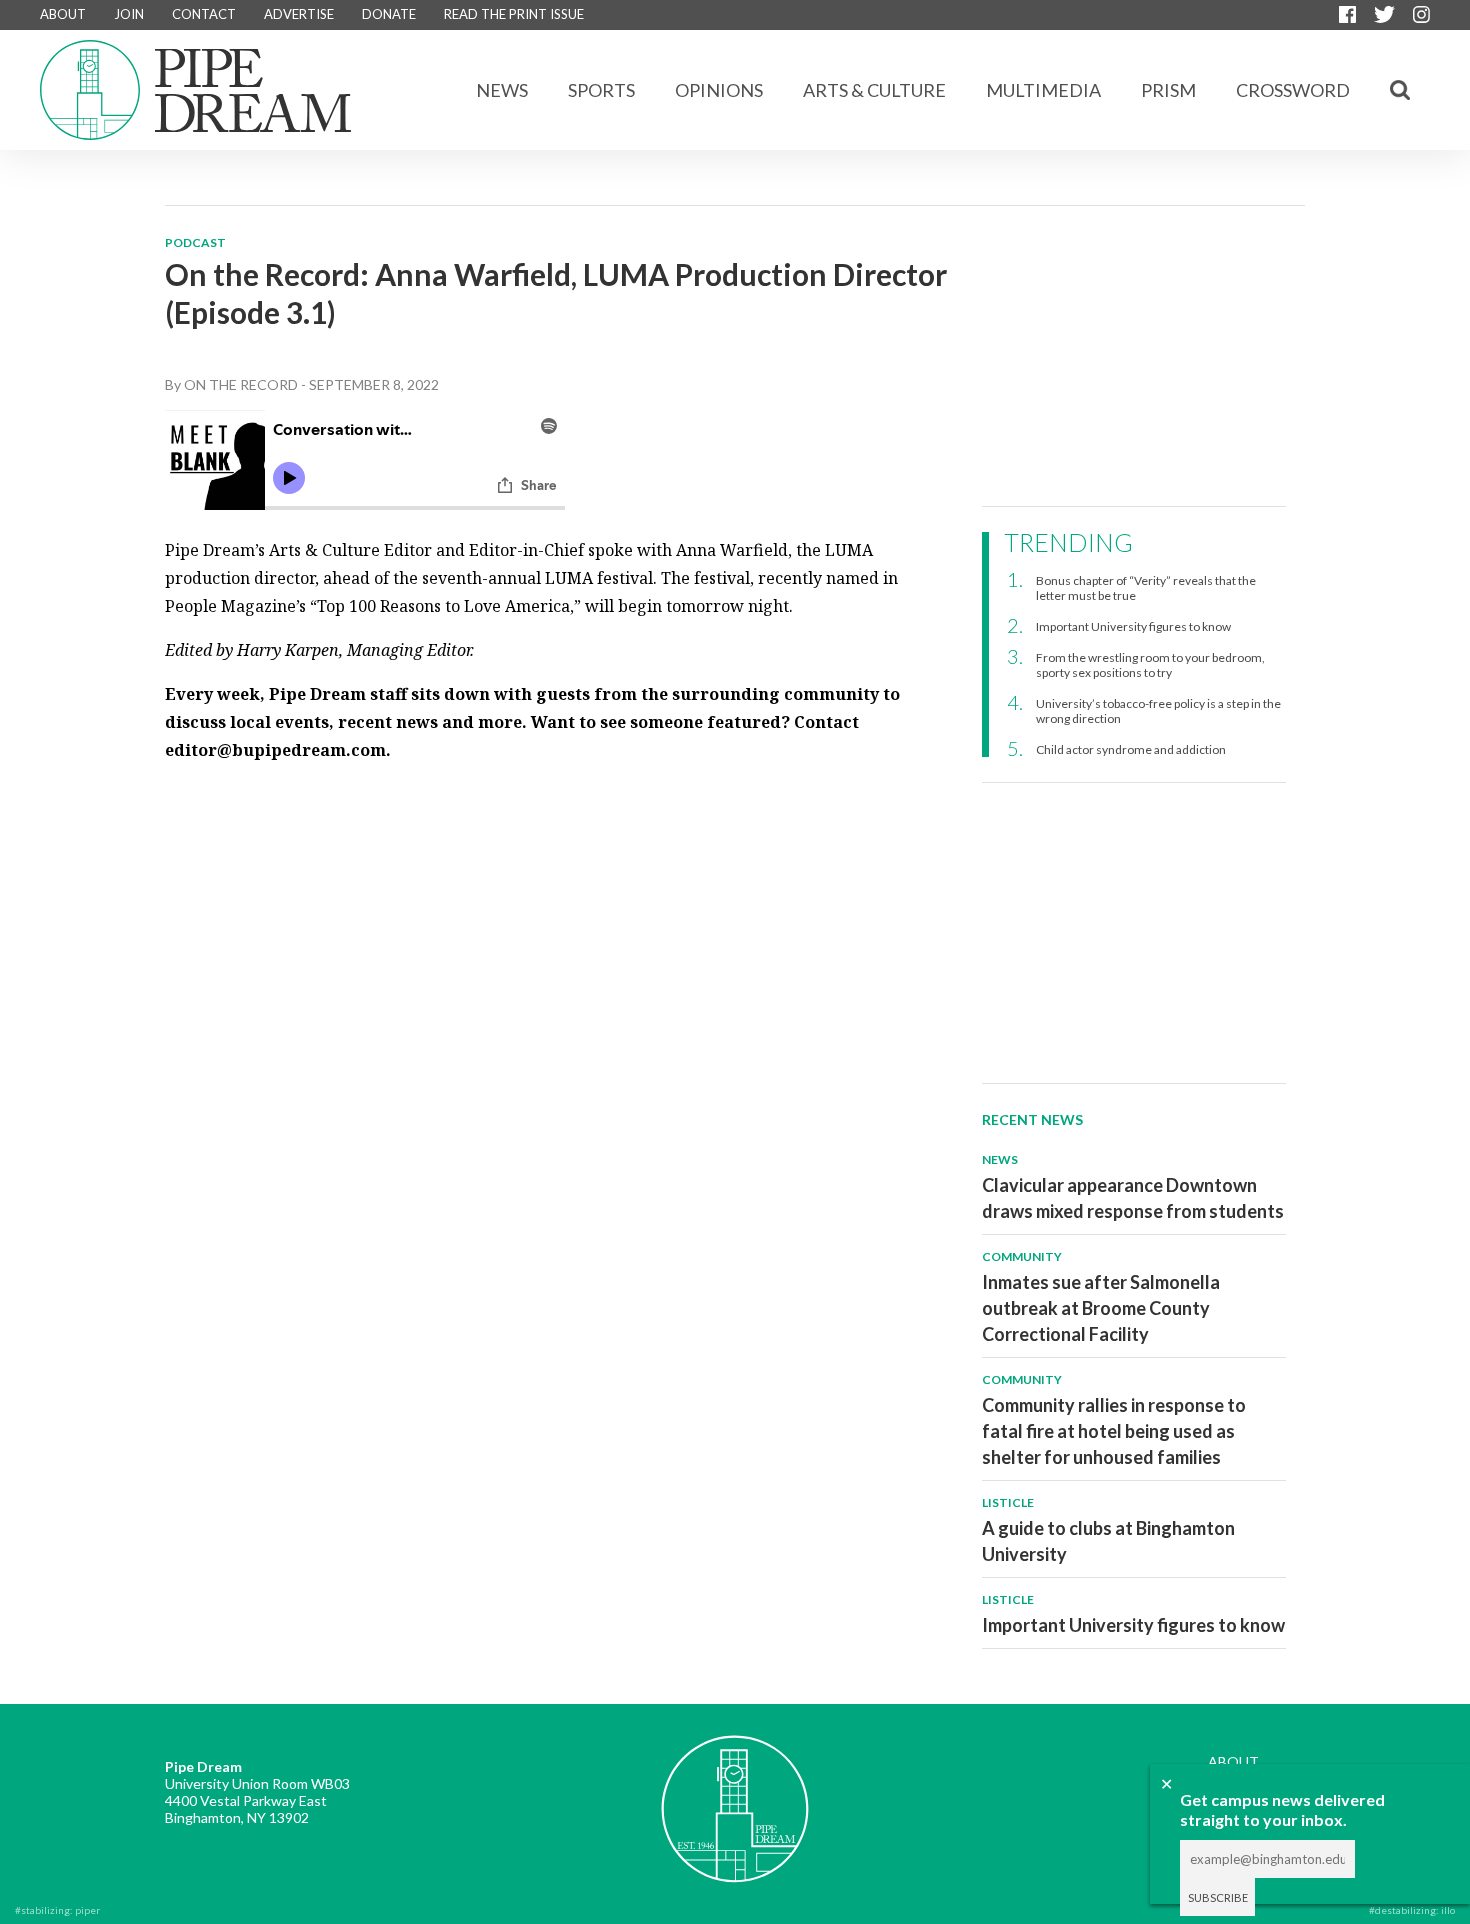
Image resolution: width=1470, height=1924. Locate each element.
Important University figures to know (1133, 626)
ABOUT (63, 14)
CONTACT (204, 14)
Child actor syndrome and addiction (1131, 749)
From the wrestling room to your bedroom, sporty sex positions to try (1150, 665)
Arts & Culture (874, 90)
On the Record (241, 384)
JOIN (129, 14)
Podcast (195, 242)
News (502, 90)
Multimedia (1043, 90)
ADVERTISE (299, 14)
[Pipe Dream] (735, 1794)
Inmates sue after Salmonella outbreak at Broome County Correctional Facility (1101, 1308)
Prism (1168, 90)
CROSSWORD (1293, 90)
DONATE (389, 14)
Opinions (719, 90)
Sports (601, 90)
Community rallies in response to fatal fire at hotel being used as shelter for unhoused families (1114, 1431)
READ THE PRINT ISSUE (514, 14)
